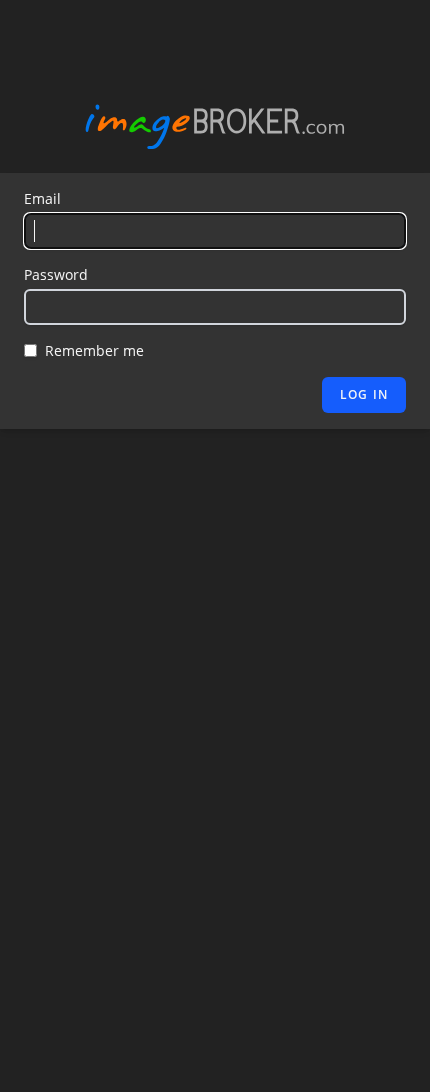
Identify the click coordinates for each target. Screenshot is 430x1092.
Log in (364, 394)
